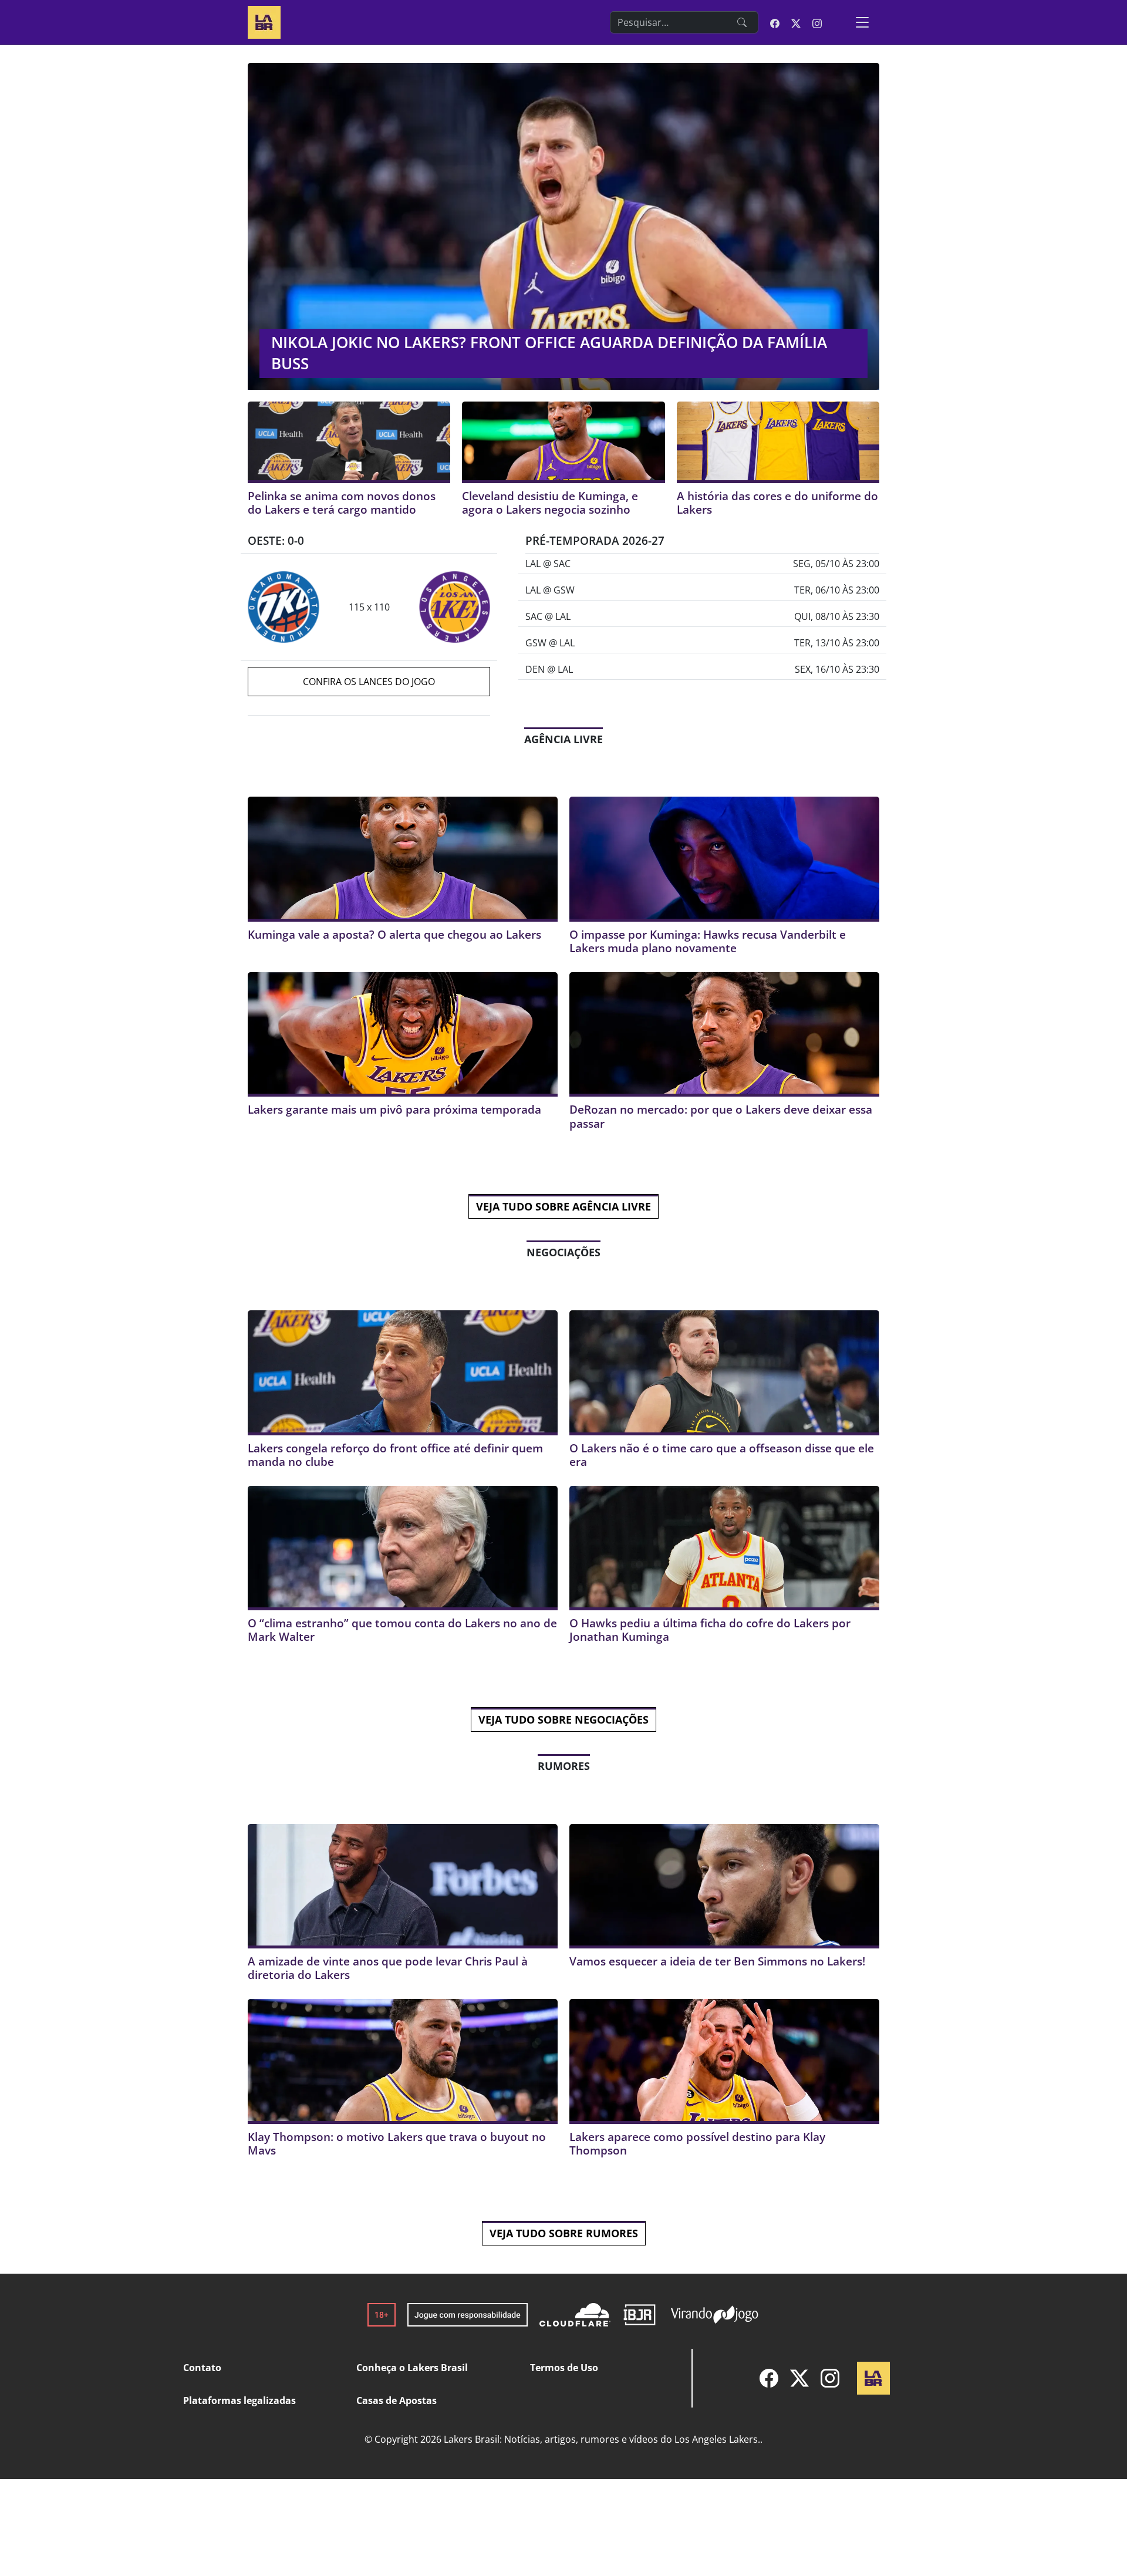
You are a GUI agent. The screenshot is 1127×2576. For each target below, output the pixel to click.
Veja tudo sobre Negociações (563, 1719)
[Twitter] (799, 2378)
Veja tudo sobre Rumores (564, 2233)
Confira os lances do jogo (369, 682)
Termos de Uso (564, 2368)
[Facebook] (769, 2378)
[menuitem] (769, 2378)
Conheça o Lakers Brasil (412, 2368)
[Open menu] (862, 22)
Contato (202, 2368)
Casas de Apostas (397, 2400)
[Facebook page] (775, 22)
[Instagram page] (817, 22)
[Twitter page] (796, 22)
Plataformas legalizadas (239, 2400)
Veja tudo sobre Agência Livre (563, 1206)
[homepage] (264, 21)
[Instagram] (830, 2378)
